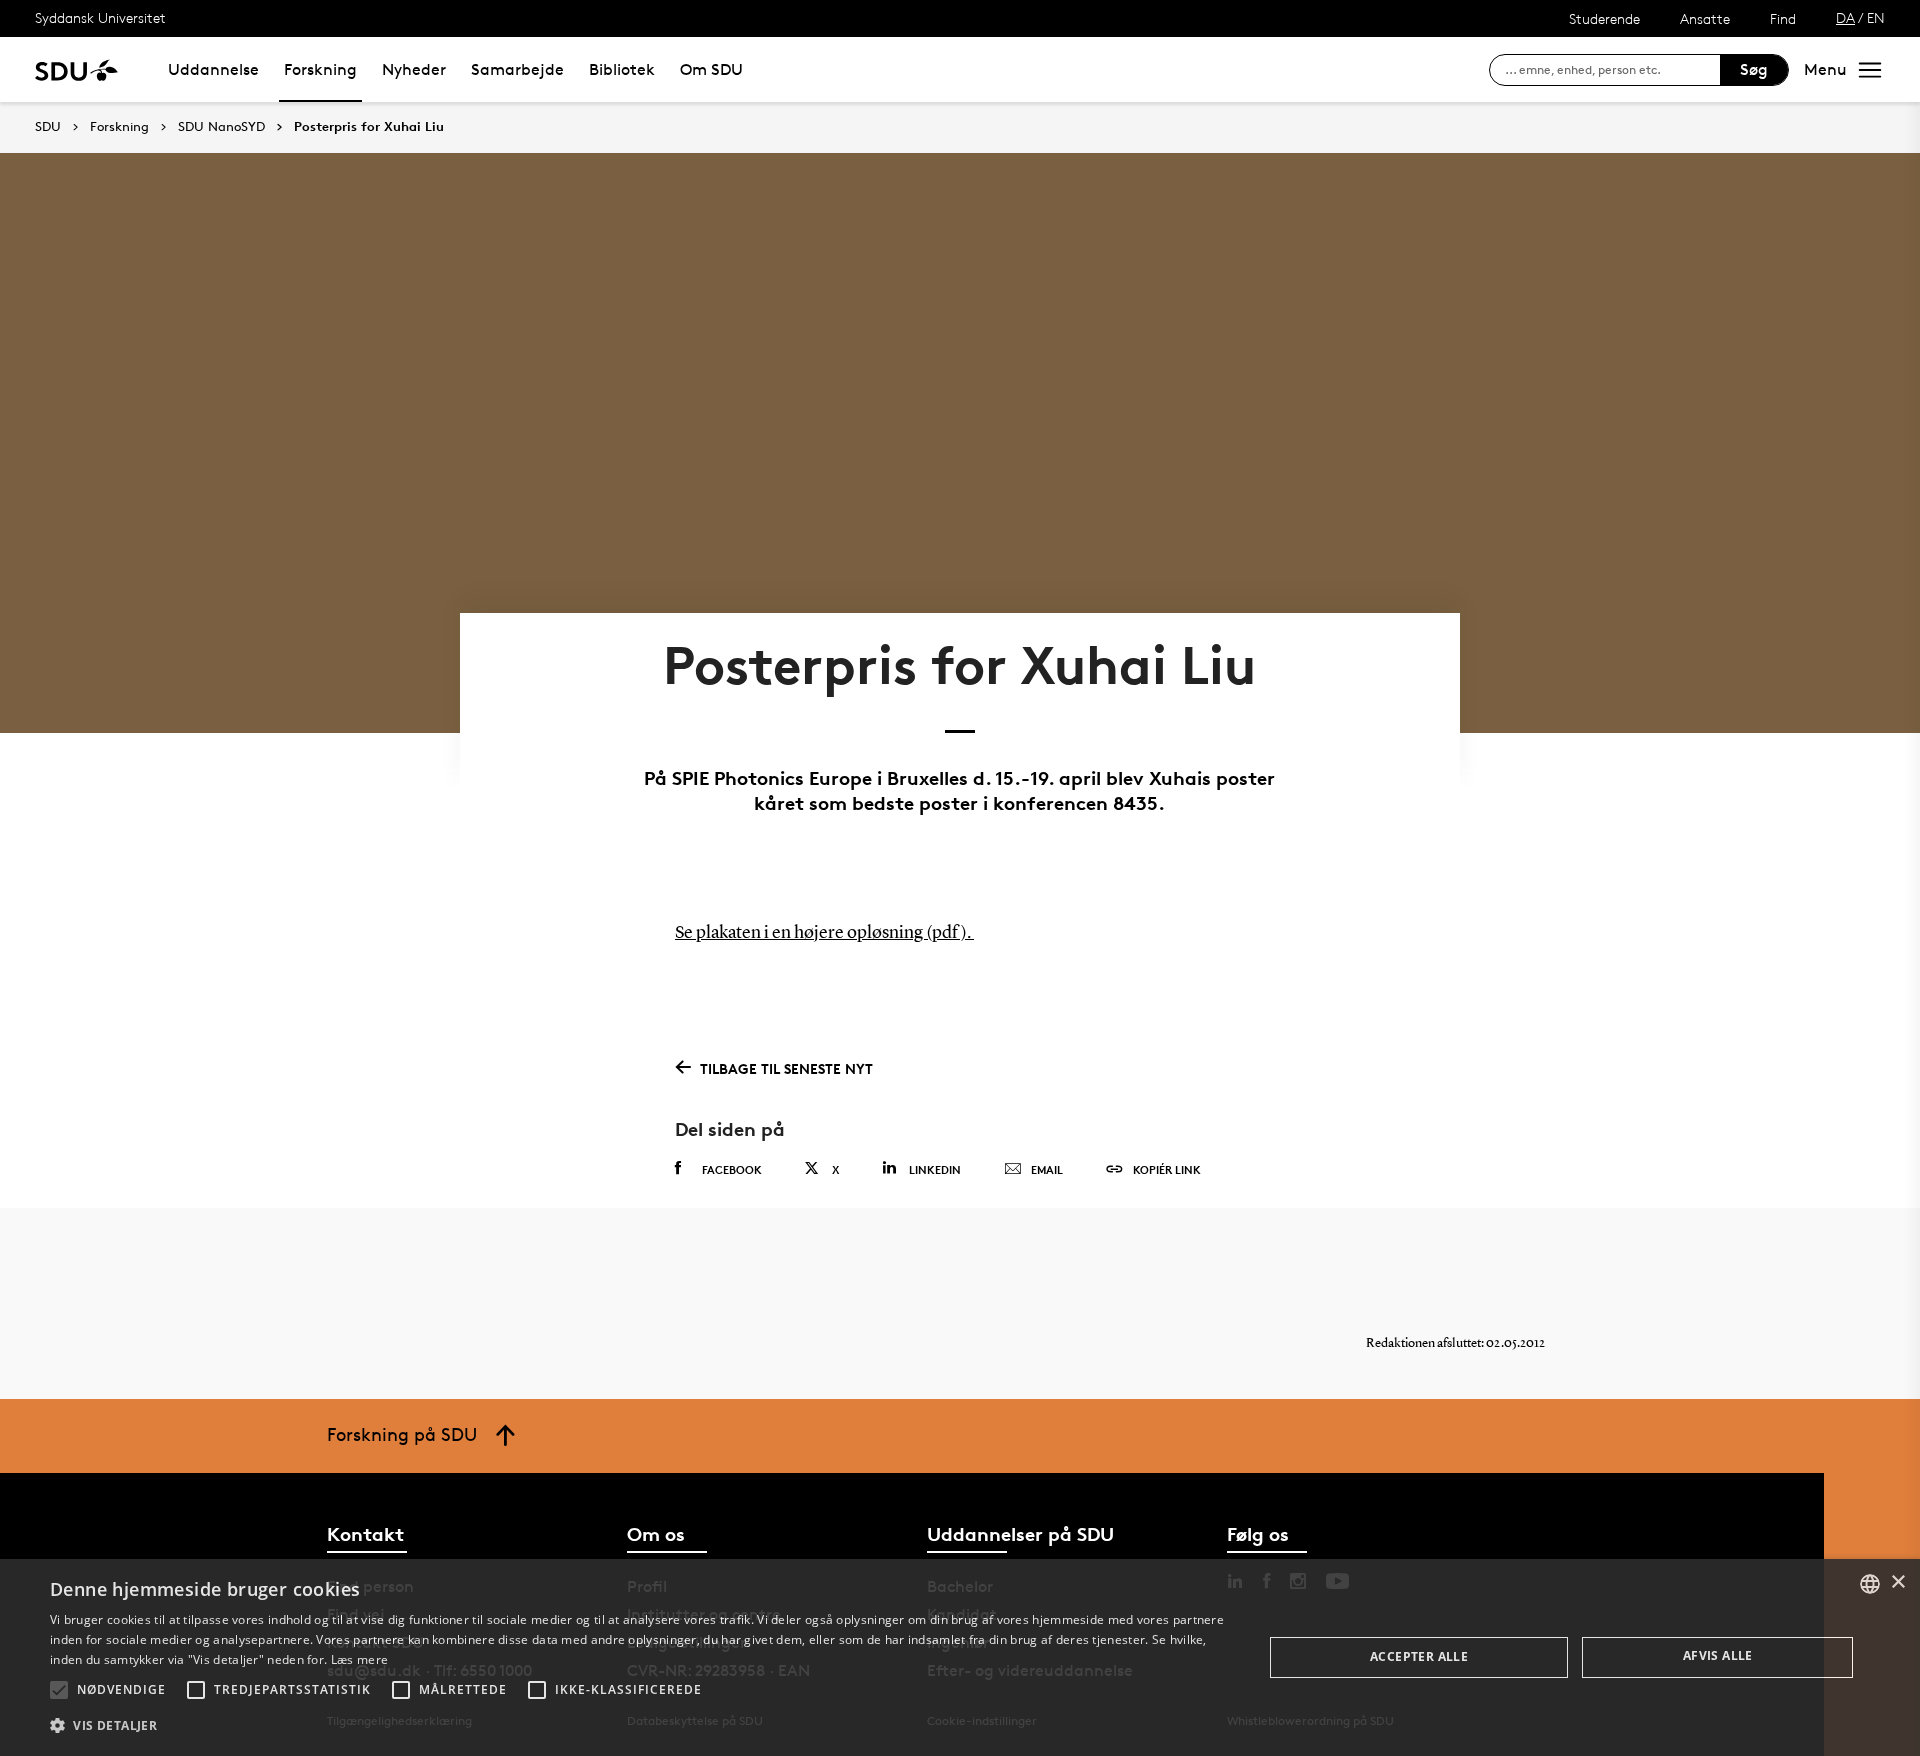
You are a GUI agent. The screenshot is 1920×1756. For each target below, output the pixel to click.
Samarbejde (517, 69)
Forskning (320, 69)
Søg (1754, 69)
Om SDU (711, 69)
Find (1783, 18)
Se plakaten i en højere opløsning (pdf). (824, 933)
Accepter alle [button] (1419, 1656)
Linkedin (935, 1169)
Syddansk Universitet (100, 17)
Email (1047, 1169)
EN (1876, 17)
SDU (48, 126)
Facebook (732, 1169)
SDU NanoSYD (221, 127)
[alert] (960, 1657)
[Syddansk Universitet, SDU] (76, 69)
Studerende (1604, 18)
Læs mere (359, 1659)
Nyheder (414, 69)
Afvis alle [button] (1718, 1655)
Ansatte (1705, 18)
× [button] (1897, 1582)
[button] (59, 1690)
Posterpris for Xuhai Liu (369, 127)
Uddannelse (213, 69)
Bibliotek (622, 69)
